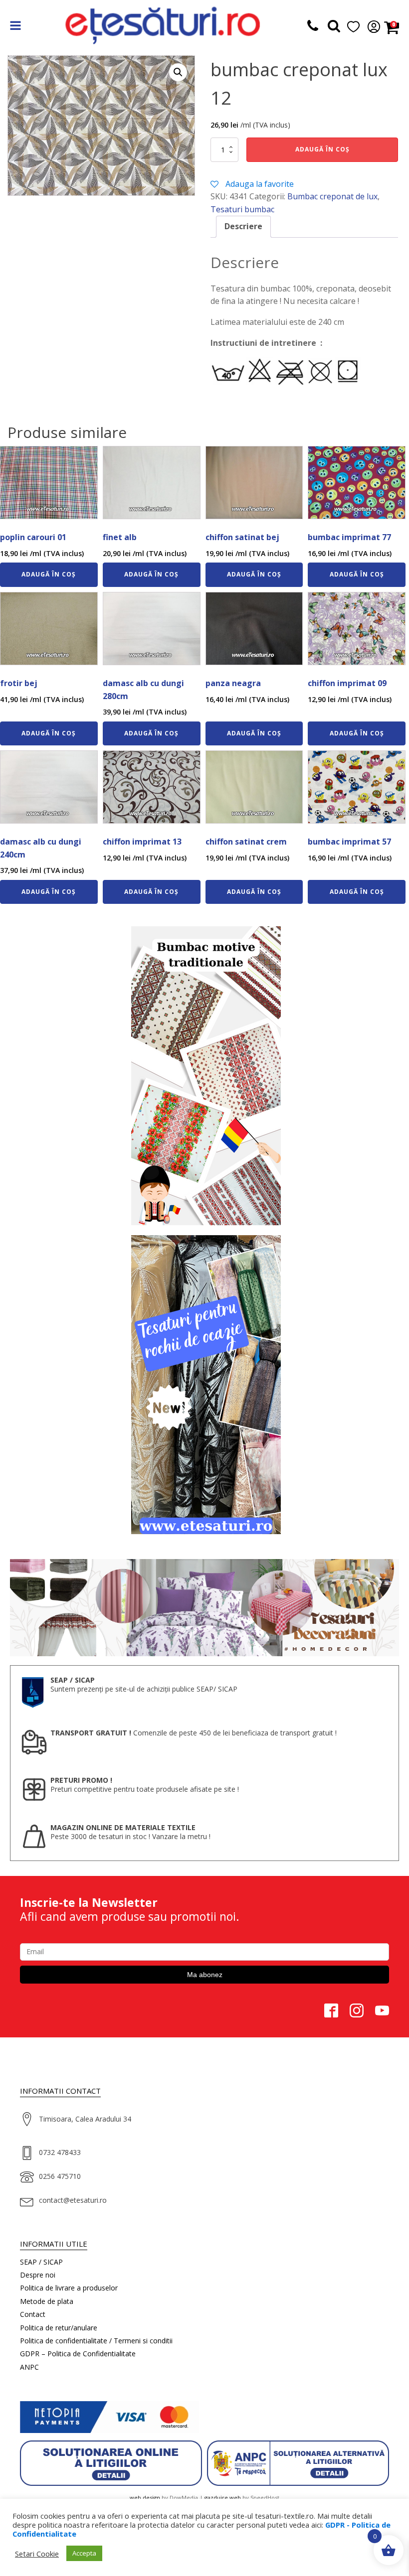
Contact (33, 2314)
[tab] (243, 227)
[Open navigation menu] (15, 27)
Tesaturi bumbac (242, 209)
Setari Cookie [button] (37, 2554)
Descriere (243, 226)
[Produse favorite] (334, 28)
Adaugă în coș (322, 149)
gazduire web (223, 2498)
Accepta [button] (84, 2553)
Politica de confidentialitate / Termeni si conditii (96, 2341)
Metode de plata (47, 2301)
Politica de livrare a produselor (69, 2288)
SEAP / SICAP (41, 2262)
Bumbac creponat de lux (332, 196)
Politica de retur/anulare (59, 2328)
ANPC (29, 2367)
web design (145, 2498)
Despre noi (38, 2275)
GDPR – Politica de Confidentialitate (78, 2354)
